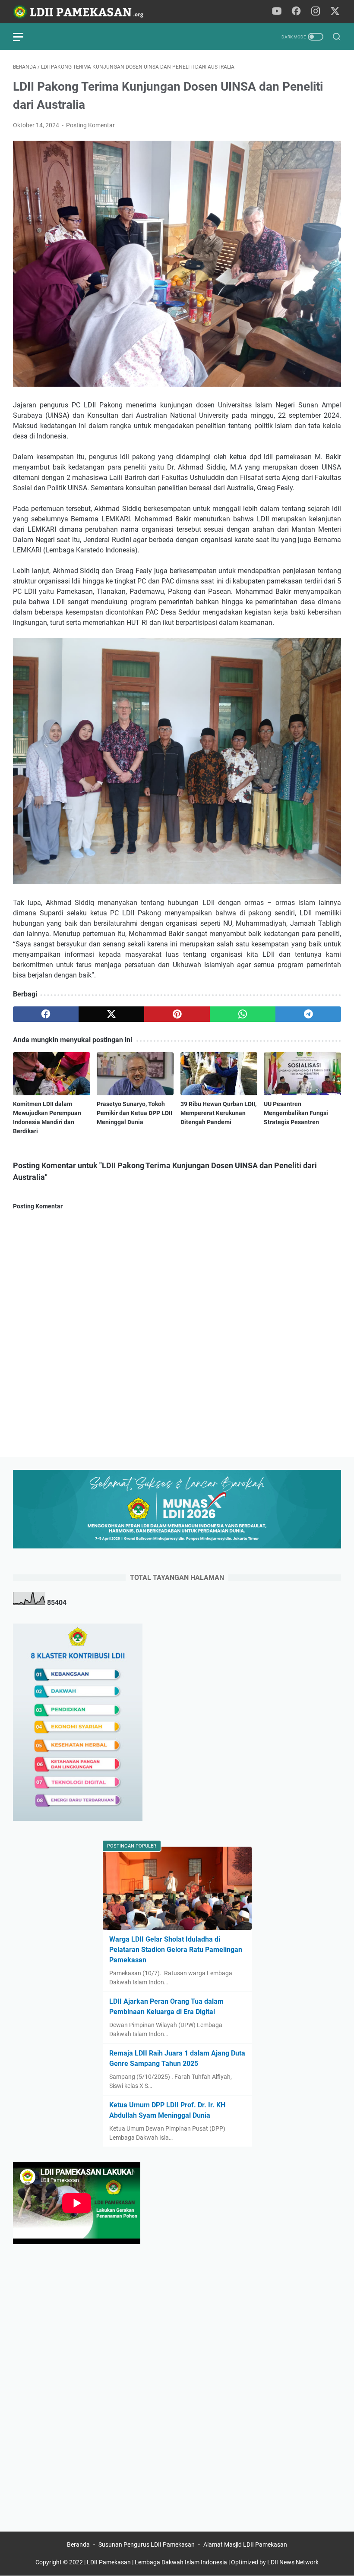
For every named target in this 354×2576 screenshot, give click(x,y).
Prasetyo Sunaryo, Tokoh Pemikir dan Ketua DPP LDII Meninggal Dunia (134, 1113)
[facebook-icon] (296, 12)
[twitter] (111, 1014)
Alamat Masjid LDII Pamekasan (245, 2544)
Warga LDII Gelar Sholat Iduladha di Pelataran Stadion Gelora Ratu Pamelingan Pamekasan (176, 1950)
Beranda (78, 2544)
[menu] (23, 37)
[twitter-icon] (335, 12)
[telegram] (308, 1014)
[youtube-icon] (277, 12)
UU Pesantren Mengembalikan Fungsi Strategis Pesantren (296, 1113)
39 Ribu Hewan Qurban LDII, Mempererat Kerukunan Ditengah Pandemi (218, 1113)
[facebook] (46, 1014)
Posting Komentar (90, 125)
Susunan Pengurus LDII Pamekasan (147, 2544)
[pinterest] (177, 1014)
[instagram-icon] (316, 12)
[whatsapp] (243, 1014)
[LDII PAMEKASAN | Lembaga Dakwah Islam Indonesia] (84, 12)
